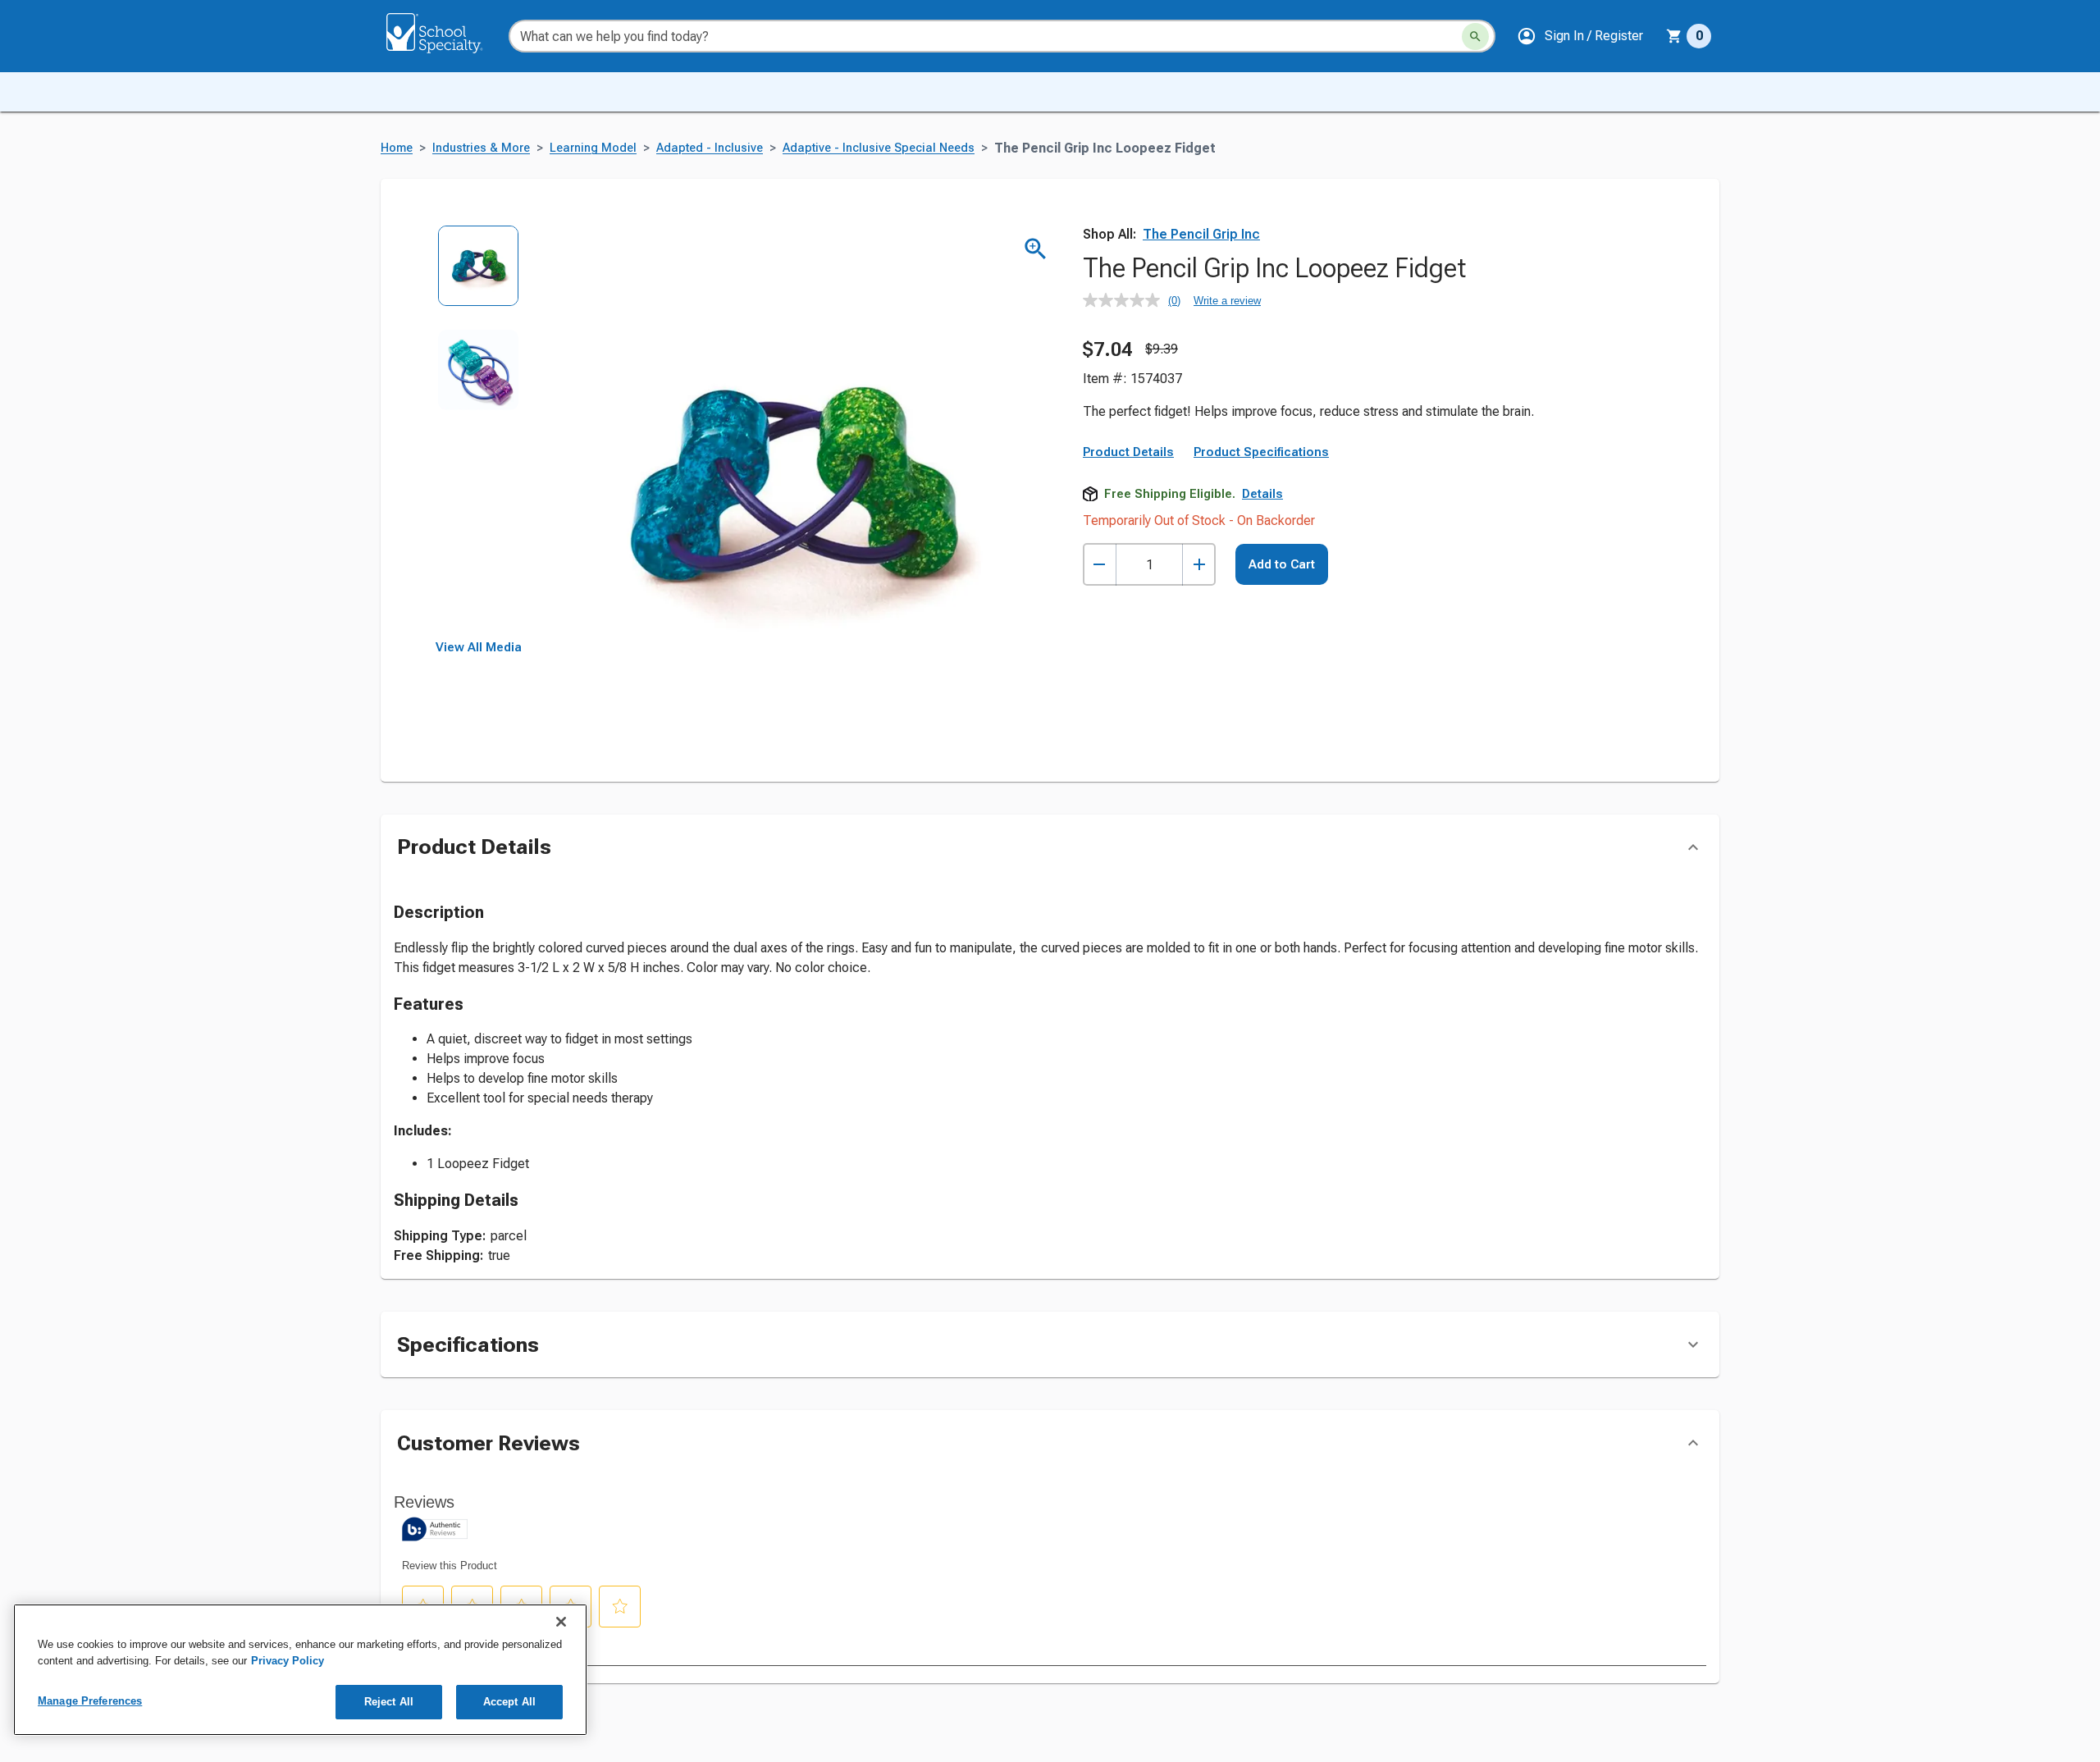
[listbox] (479, 433)
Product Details (1128, 452)
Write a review (1227, 301)
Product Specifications (1261, 452)
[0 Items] (1674, 36)
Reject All (389, 1702)
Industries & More (481, 148)
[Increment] (1199, 565)
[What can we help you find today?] (1475, 37)
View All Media (479, 647)
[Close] (561, 1622)
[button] (1580, 36)
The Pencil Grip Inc (1201, 234)
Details (1262, 494)
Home (397, 148)
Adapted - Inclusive (710, 148)
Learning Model (593, 148)
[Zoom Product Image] (1036, 249)
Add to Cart (1282, 564)
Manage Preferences (90, 1701)
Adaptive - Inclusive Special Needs (879, 148)
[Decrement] (1100, 565)
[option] (479, 277)
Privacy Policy (288, 1661)
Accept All (509, 1702)
